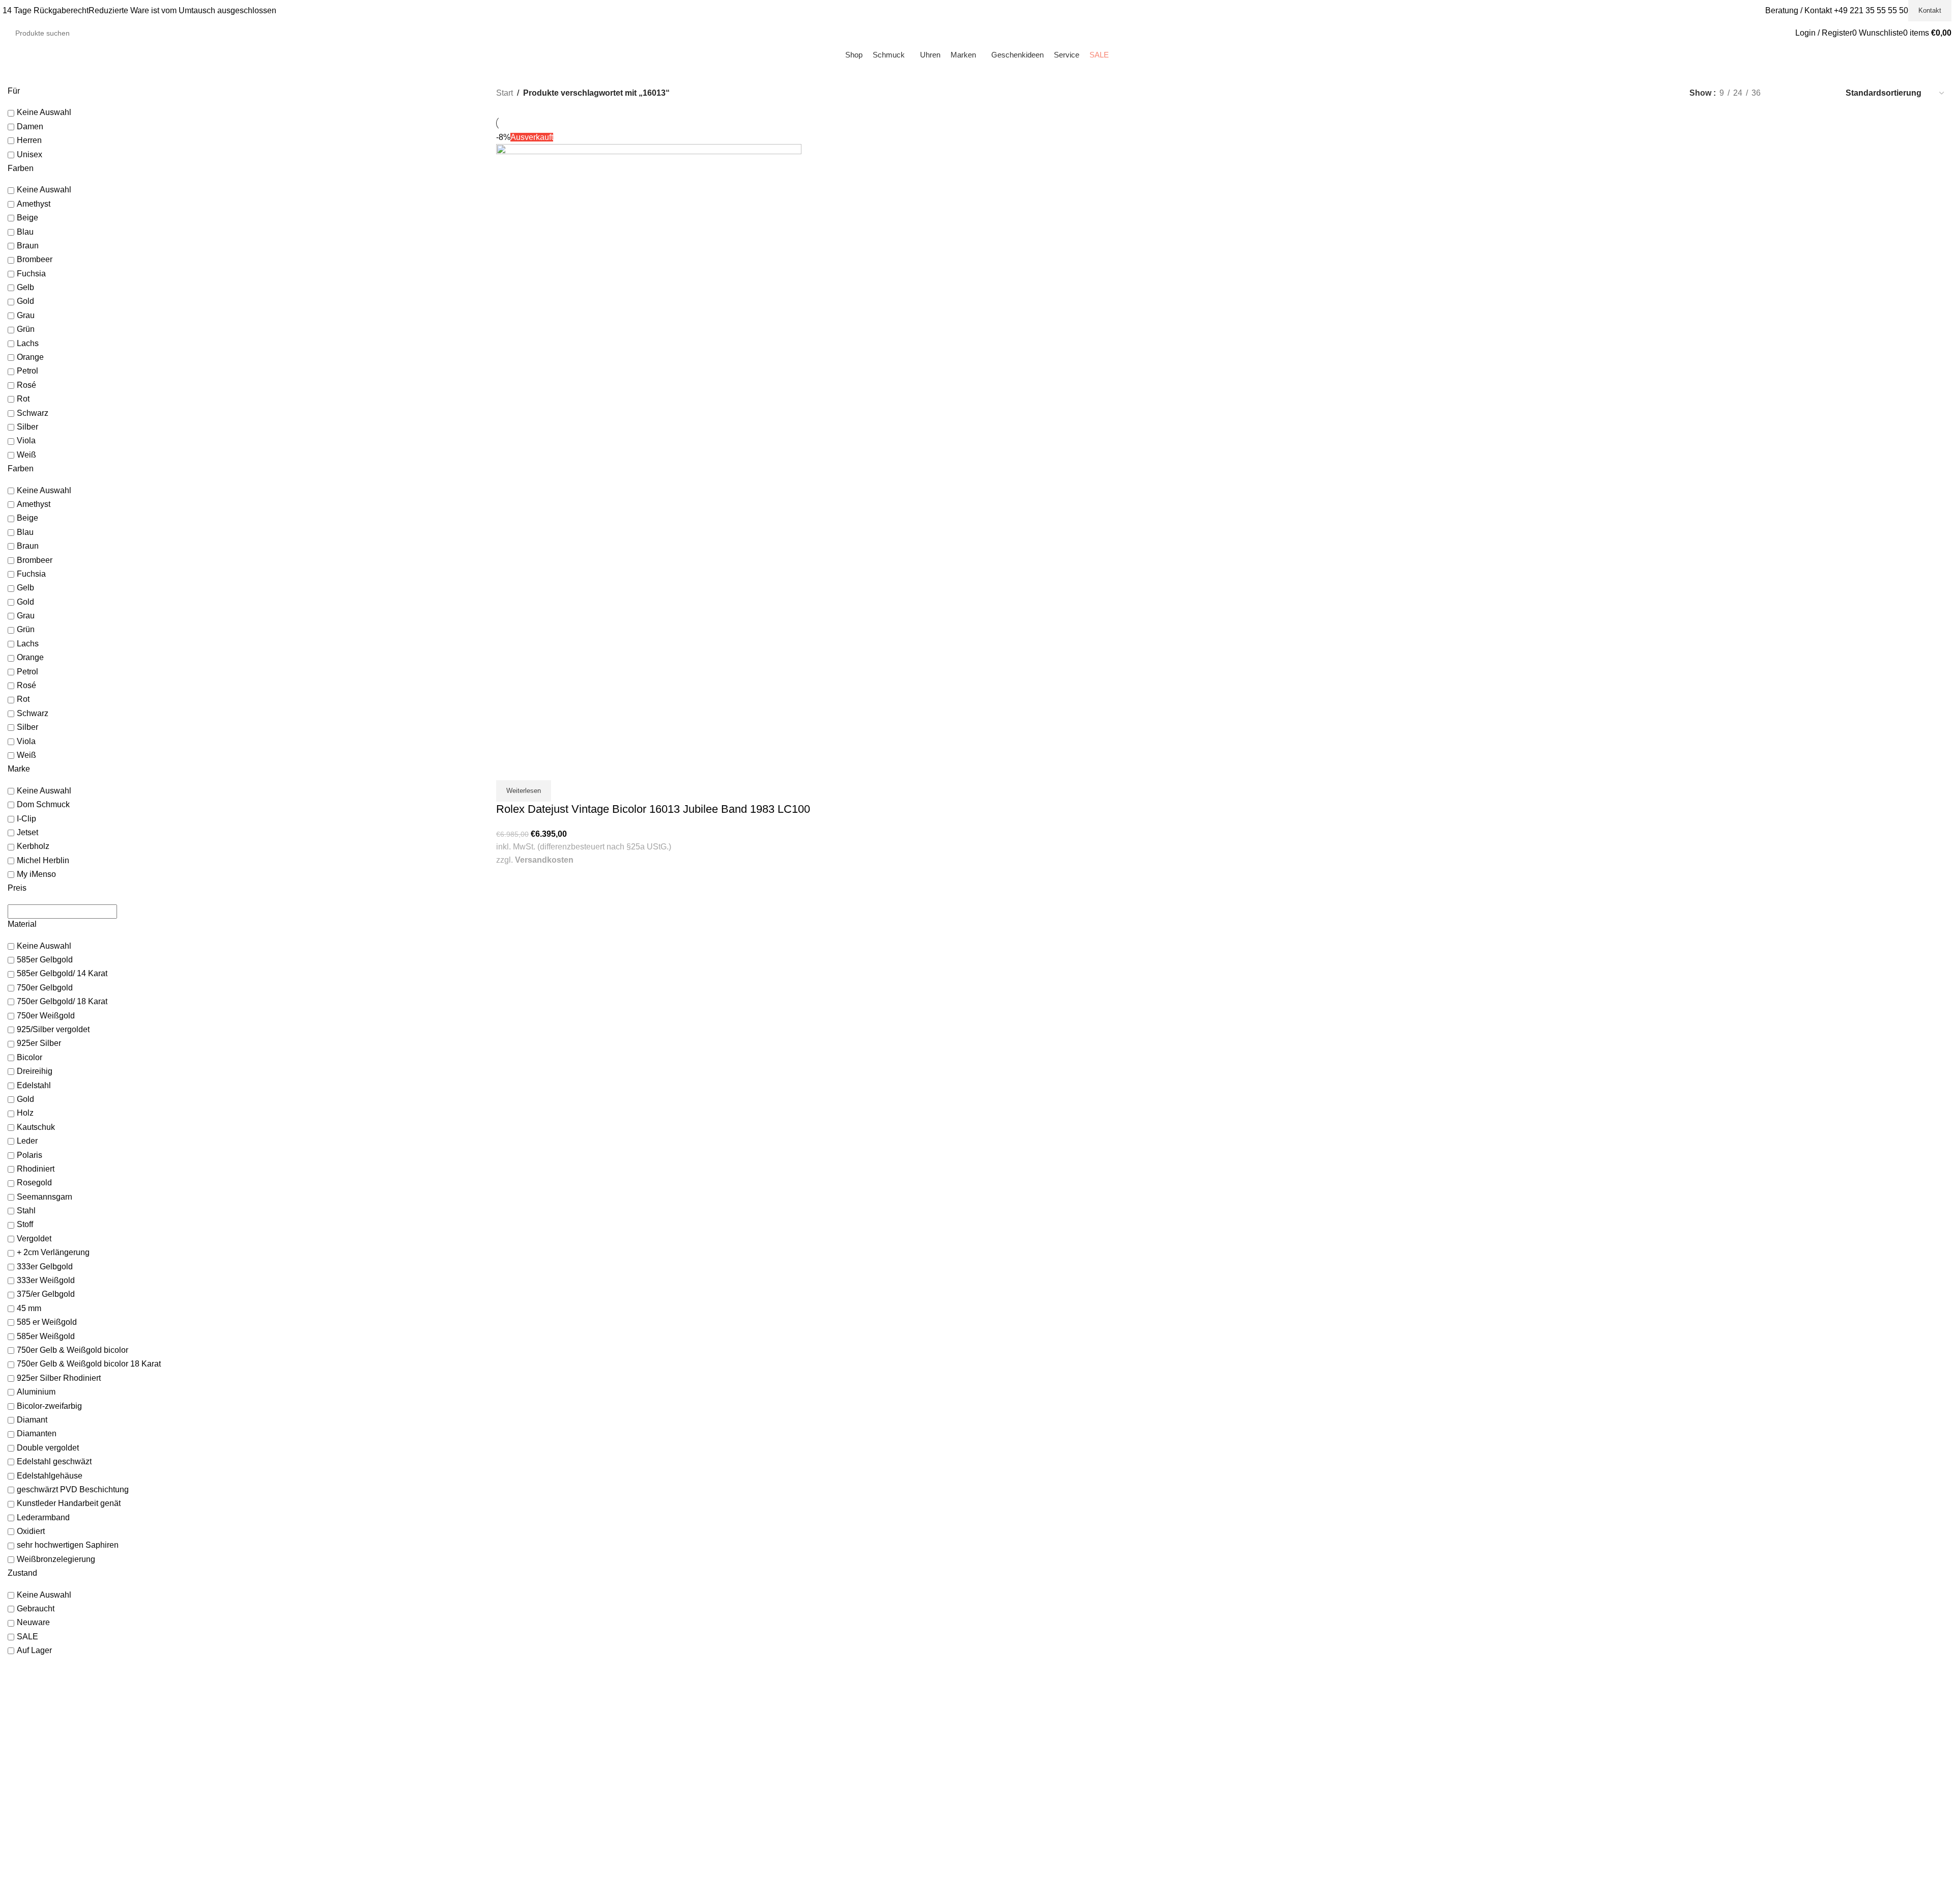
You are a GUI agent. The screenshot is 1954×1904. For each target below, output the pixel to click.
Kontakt (1930, 10)
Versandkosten (544, 860)
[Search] (143, 33)
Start (505, 93)
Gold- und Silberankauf (533, 1805)
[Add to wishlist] (534, 768)
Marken (508, 1724)
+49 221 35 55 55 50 (1871, 10)
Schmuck (511, 1704)
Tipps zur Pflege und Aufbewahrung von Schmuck (576, 1856)
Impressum (1491, 1714)
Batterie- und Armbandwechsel (545, 1835)
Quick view (509, 768)
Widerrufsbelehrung (1505, 1734)
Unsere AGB (1493, 1704)
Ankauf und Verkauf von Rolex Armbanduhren (570, 1815)
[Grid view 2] (1785, 93)
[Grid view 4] (1823, 93)
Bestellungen (1005, 1714)
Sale (503, 1734)
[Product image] (649, 601)
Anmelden (1001, 1704)
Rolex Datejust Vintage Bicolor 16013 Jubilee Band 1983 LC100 (653, 809)
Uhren (506, 1714)
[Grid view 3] (1805, 93)
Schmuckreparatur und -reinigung (550, 1825)
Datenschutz (1493, 1724)
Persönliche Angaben (1019, 1724)
